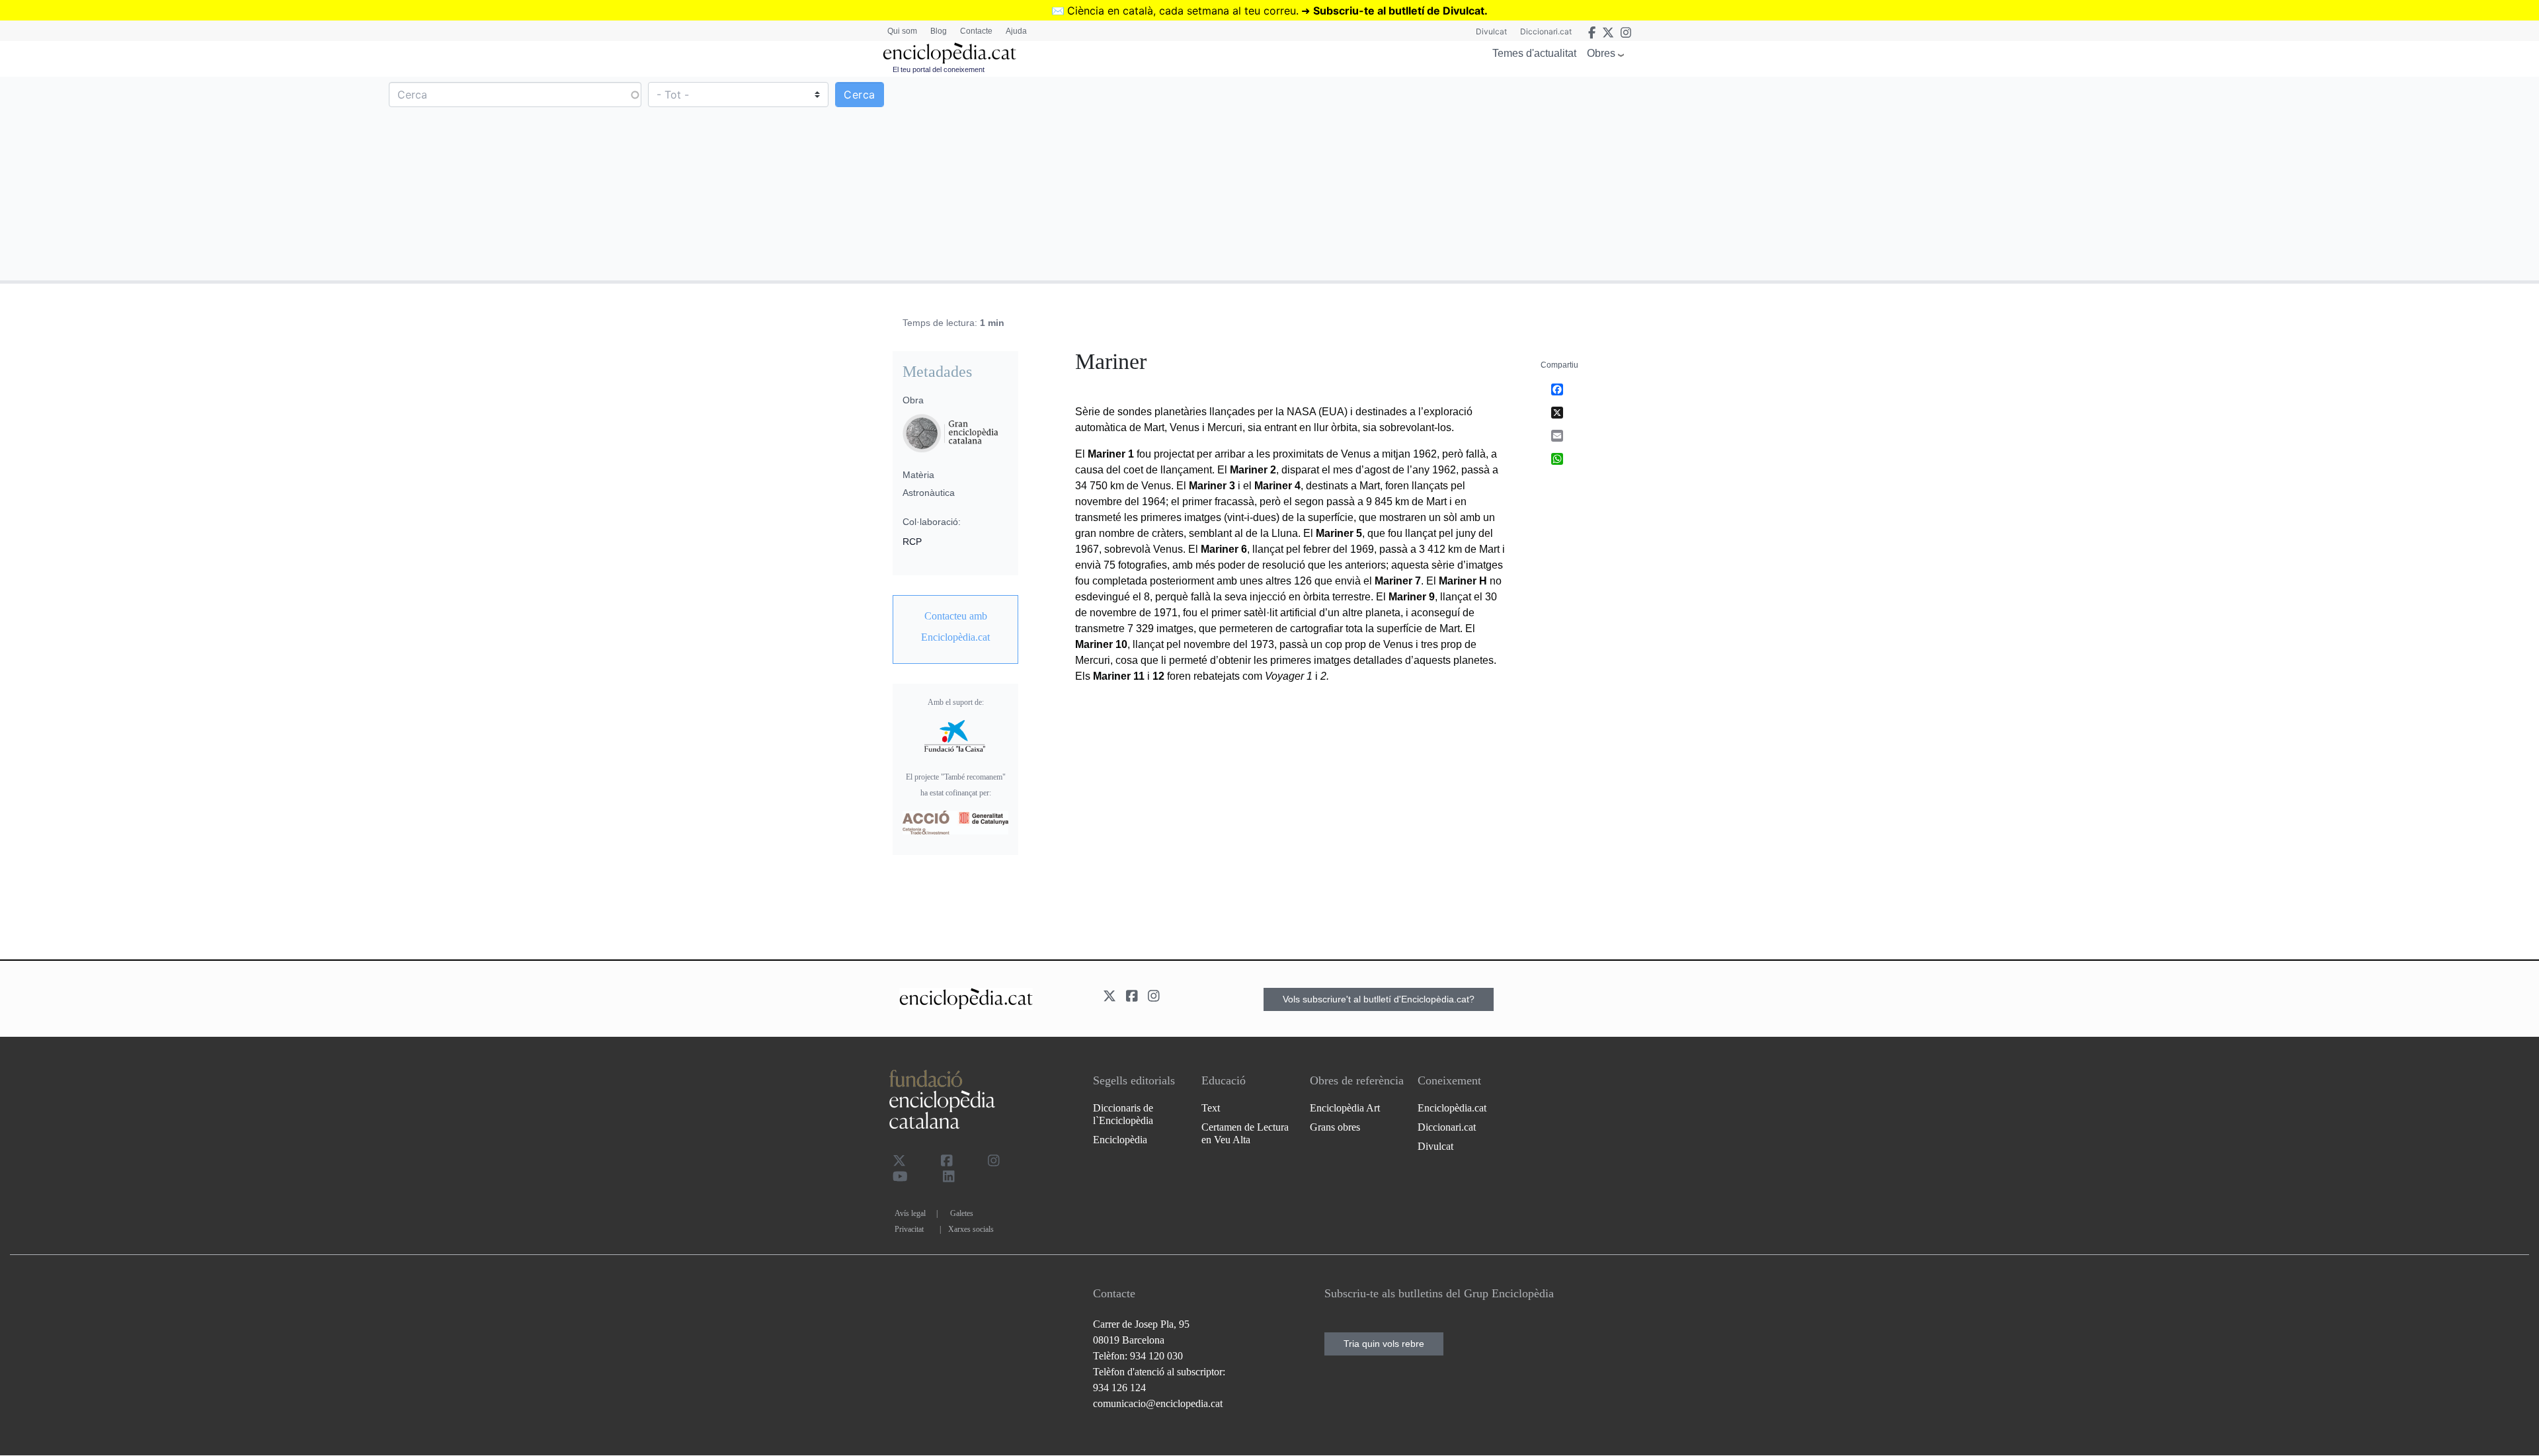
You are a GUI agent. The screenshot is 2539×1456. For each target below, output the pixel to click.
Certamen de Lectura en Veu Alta (1245, 1133)
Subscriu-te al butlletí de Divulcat (1399, 11)
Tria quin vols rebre (1384, 1344)
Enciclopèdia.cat (1452, 1108)
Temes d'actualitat (1534, 53)
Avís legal (910, 1213)
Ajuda (1016, 31)
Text (1211, 1108)
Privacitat (909, 1229)
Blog (939, 31)
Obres (1601, 53)
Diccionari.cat (1546, 31)
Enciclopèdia (1120, 1140)
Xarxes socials (971, 1229)
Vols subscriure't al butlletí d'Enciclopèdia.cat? (1379, 999)
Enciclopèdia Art (1345, 1108)
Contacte (976, 31)
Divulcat (1491, 31)
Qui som (902, 31)
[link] (955, 627)
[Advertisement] (1903, 178)
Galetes (962, 1213)
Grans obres (1335, 1127)
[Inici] (949, 53)
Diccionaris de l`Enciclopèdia (1123, 1114)
